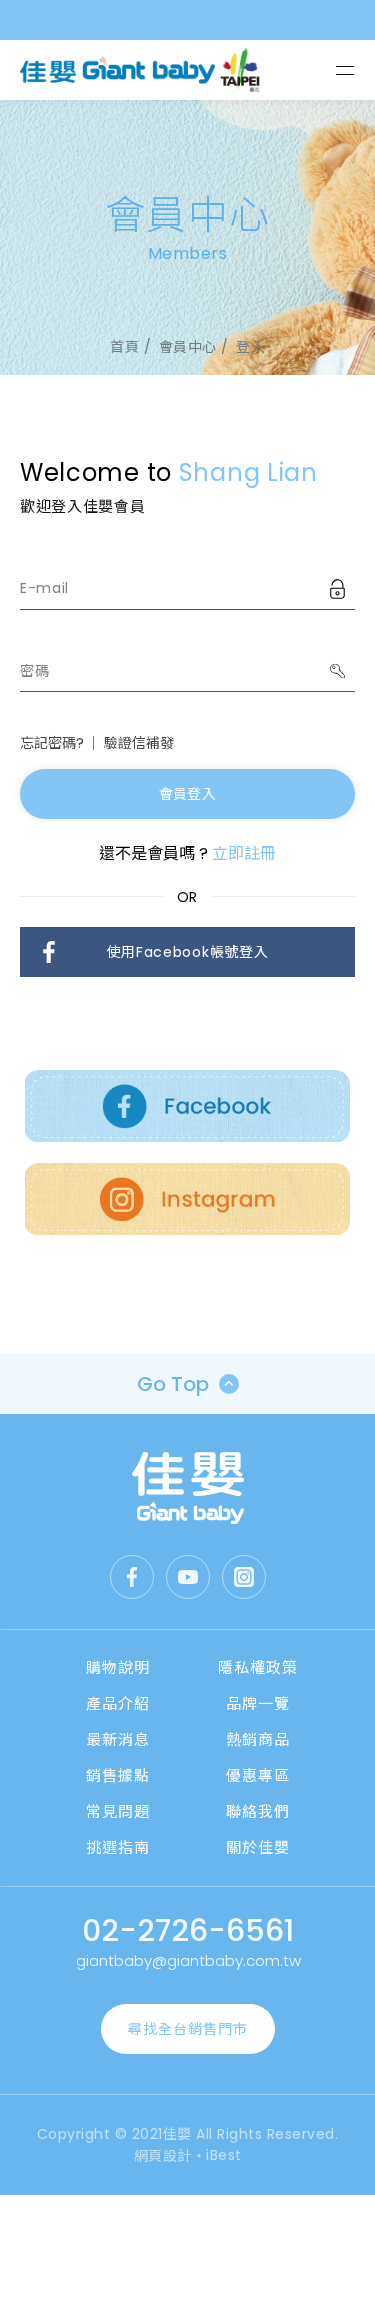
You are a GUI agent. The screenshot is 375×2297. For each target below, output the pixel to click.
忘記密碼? (52, 743)
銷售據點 (118, 1775)
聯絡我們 (258, 1811)
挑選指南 (118, 1847)
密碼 (34, 671)
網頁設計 (163, 2156)
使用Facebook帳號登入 (188, 952)
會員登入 (187, 794)
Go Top (173, 1384)
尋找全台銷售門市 (188, 2029)
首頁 (124, 347)
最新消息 (118, 1739)
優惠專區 (258, 1775)
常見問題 (118, 1811)
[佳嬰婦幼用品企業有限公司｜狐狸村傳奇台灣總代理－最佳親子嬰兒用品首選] (188, 1488)
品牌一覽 (258, 1703)
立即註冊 (244, 853)
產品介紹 (118, 1703)
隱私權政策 (258, 1667)
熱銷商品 (258, 1739)
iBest (224, 2155)
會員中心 (188, 347)
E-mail (44, 588)
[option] (187, 237)
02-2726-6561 (188, 1930)
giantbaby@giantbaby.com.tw (188, 1960)
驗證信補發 (139, 743)
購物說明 (118, 1667)
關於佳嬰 (258, 1847)
